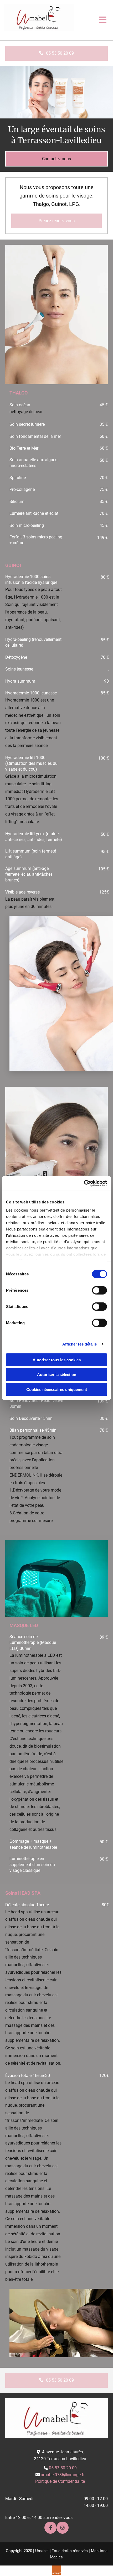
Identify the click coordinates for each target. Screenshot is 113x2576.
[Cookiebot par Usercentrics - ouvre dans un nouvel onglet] (84, 1183)
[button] (92, 20)
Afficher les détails (80, 1344)
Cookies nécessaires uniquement (57, 1389)
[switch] (99, 1290)
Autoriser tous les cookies (57, 1360)
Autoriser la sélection (57, 1375)
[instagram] (63, 2528)
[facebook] (50, 2528)
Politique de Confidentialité (60, 2481)
